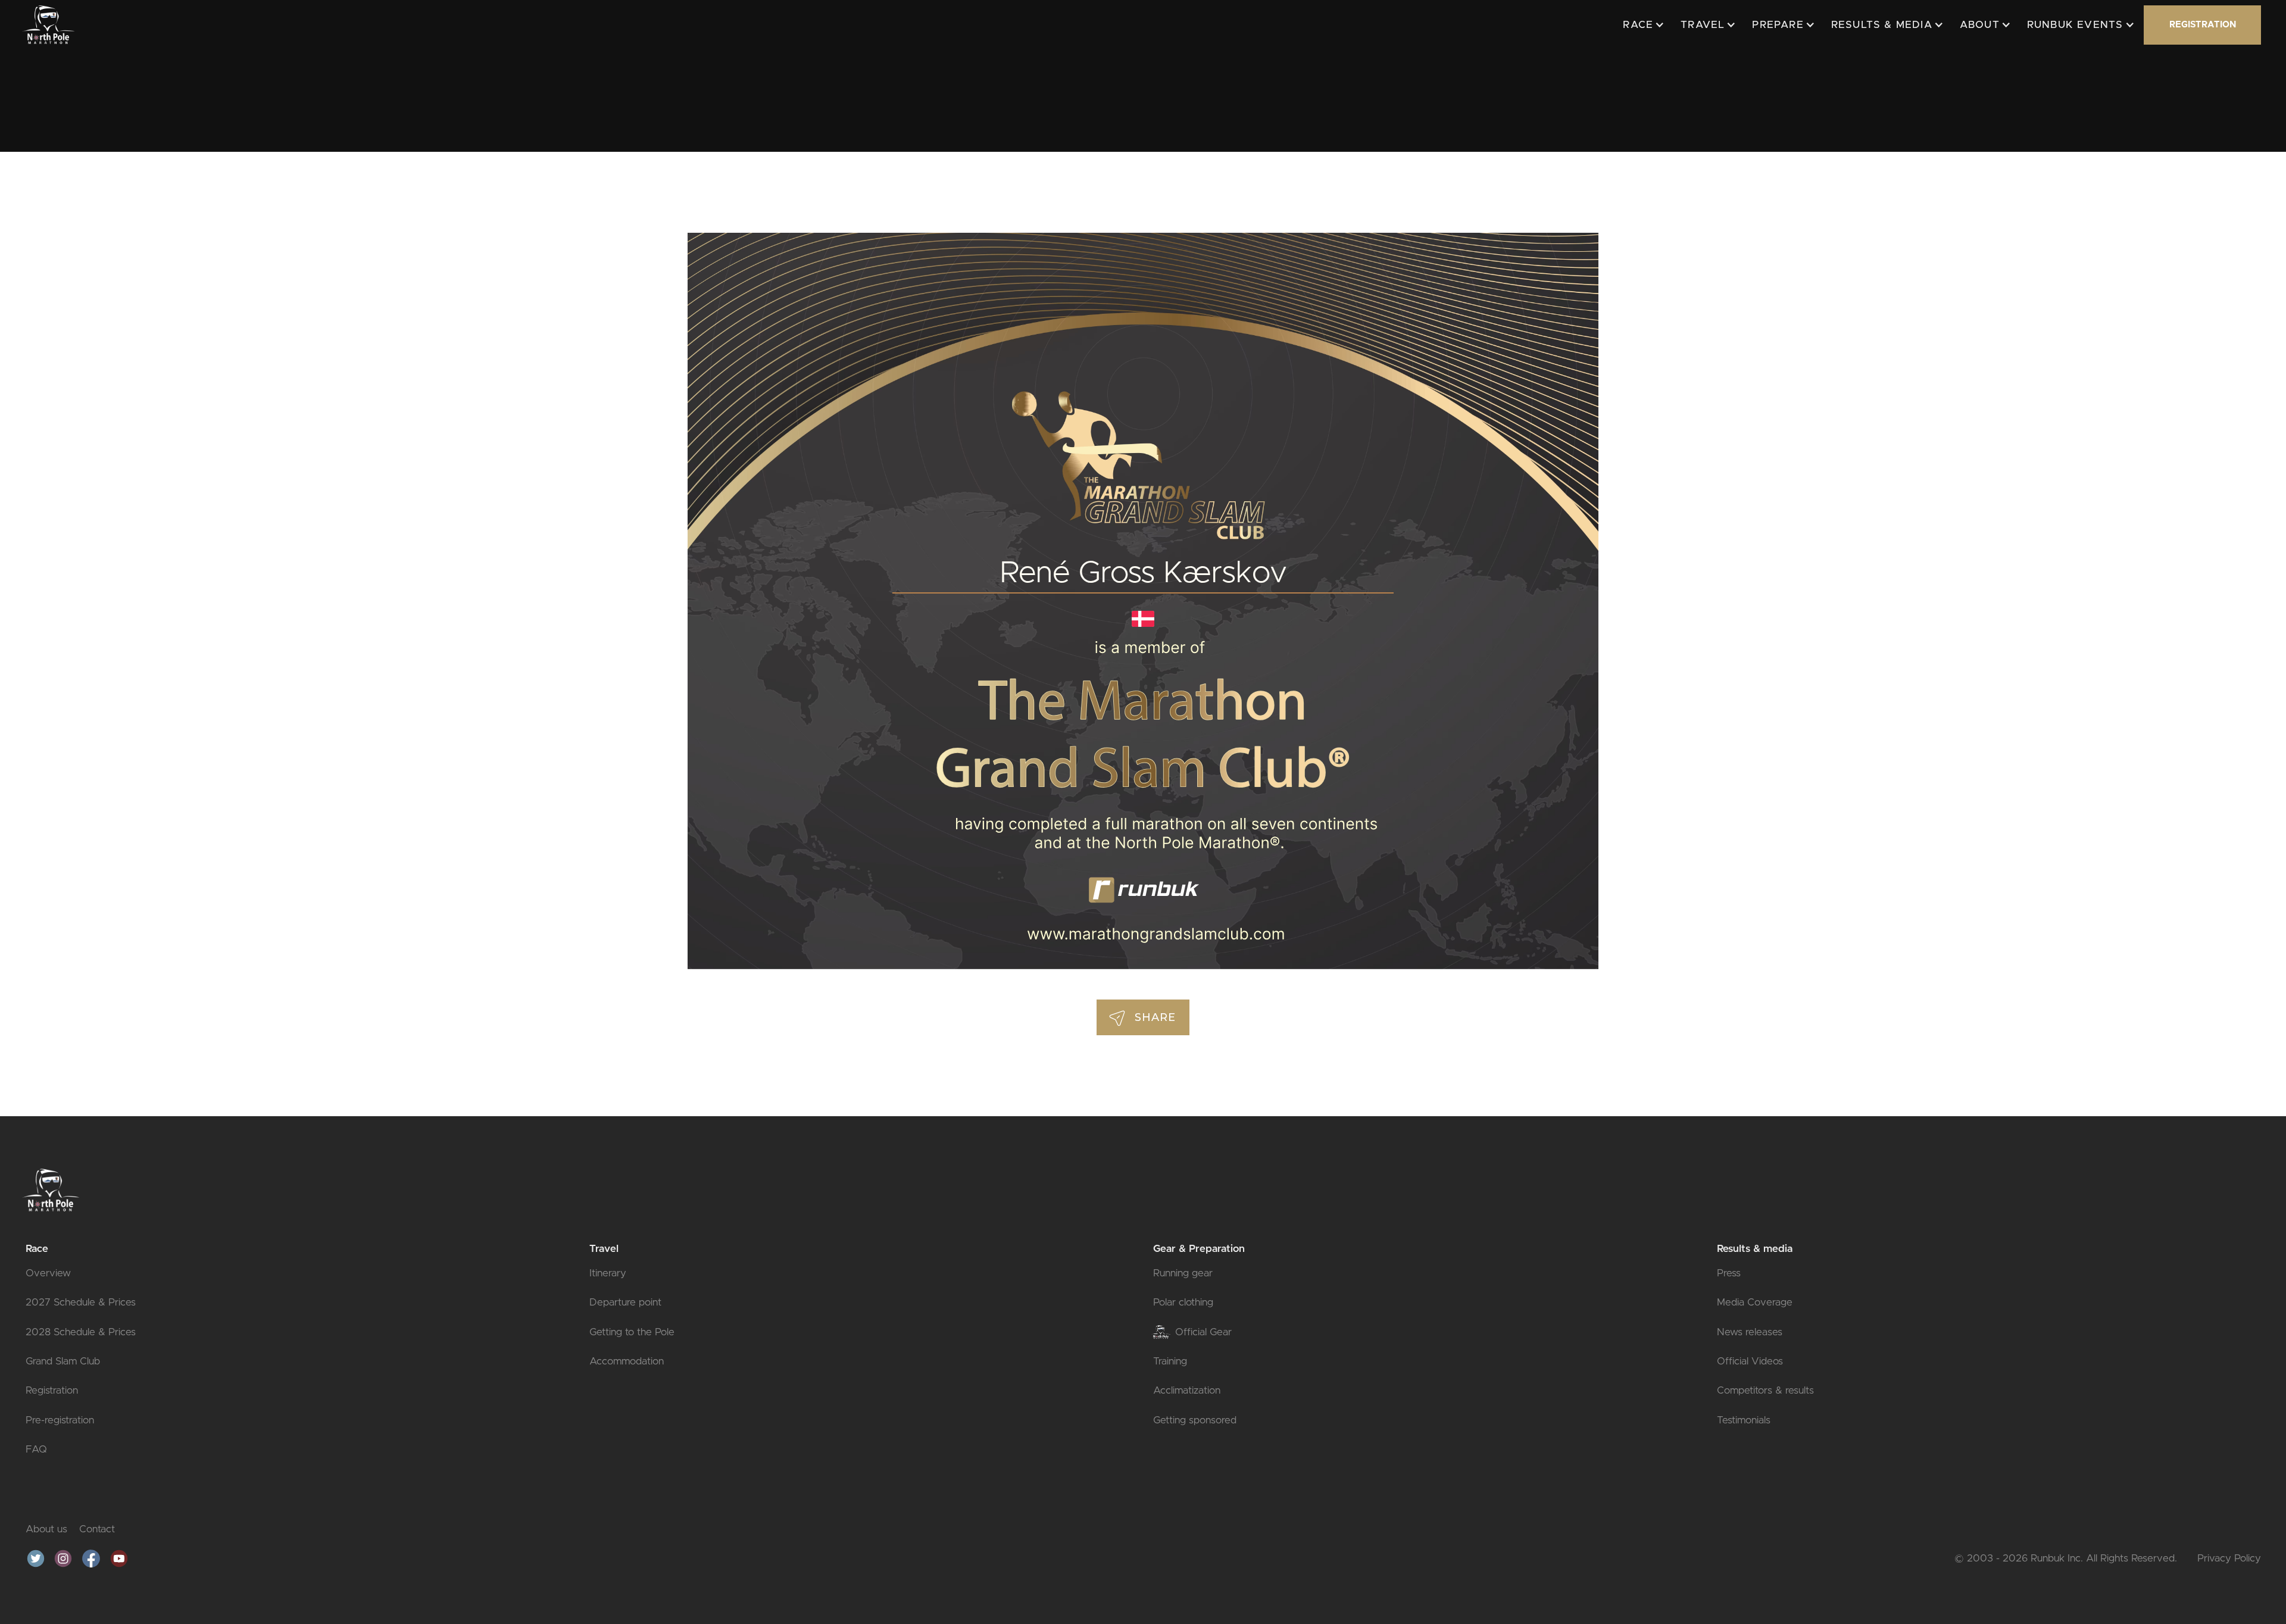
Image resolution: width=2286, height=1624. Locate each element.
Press (1729, 1273)
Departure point (625, 1302)
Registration (52, 1390)
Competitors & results (1765, 1390)
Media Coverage (1755, 1302)
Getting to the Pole (632, 1332)
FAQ (36, 1449)
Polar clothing (1183, 1302)
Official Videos (1750, 1361)
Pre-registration (60, 1420)
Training (1170, 1361)
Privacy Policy (2229, 1558)
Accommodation (627, 1361)
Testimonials (1744, 1420)
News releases (1750, 1332)
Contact (97, 1529)
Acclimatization (1187, 1390)
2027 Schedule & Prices (81, 1302)
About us (46, 1529)
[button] (1642, 25)
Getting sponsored (1195, 1420)
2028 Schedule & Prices (81, 1332)
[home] (48, 24)
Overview (48, 1273)
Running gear (1183, 1273)
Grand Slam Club (63, 1361)
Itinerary (608, 1273)
